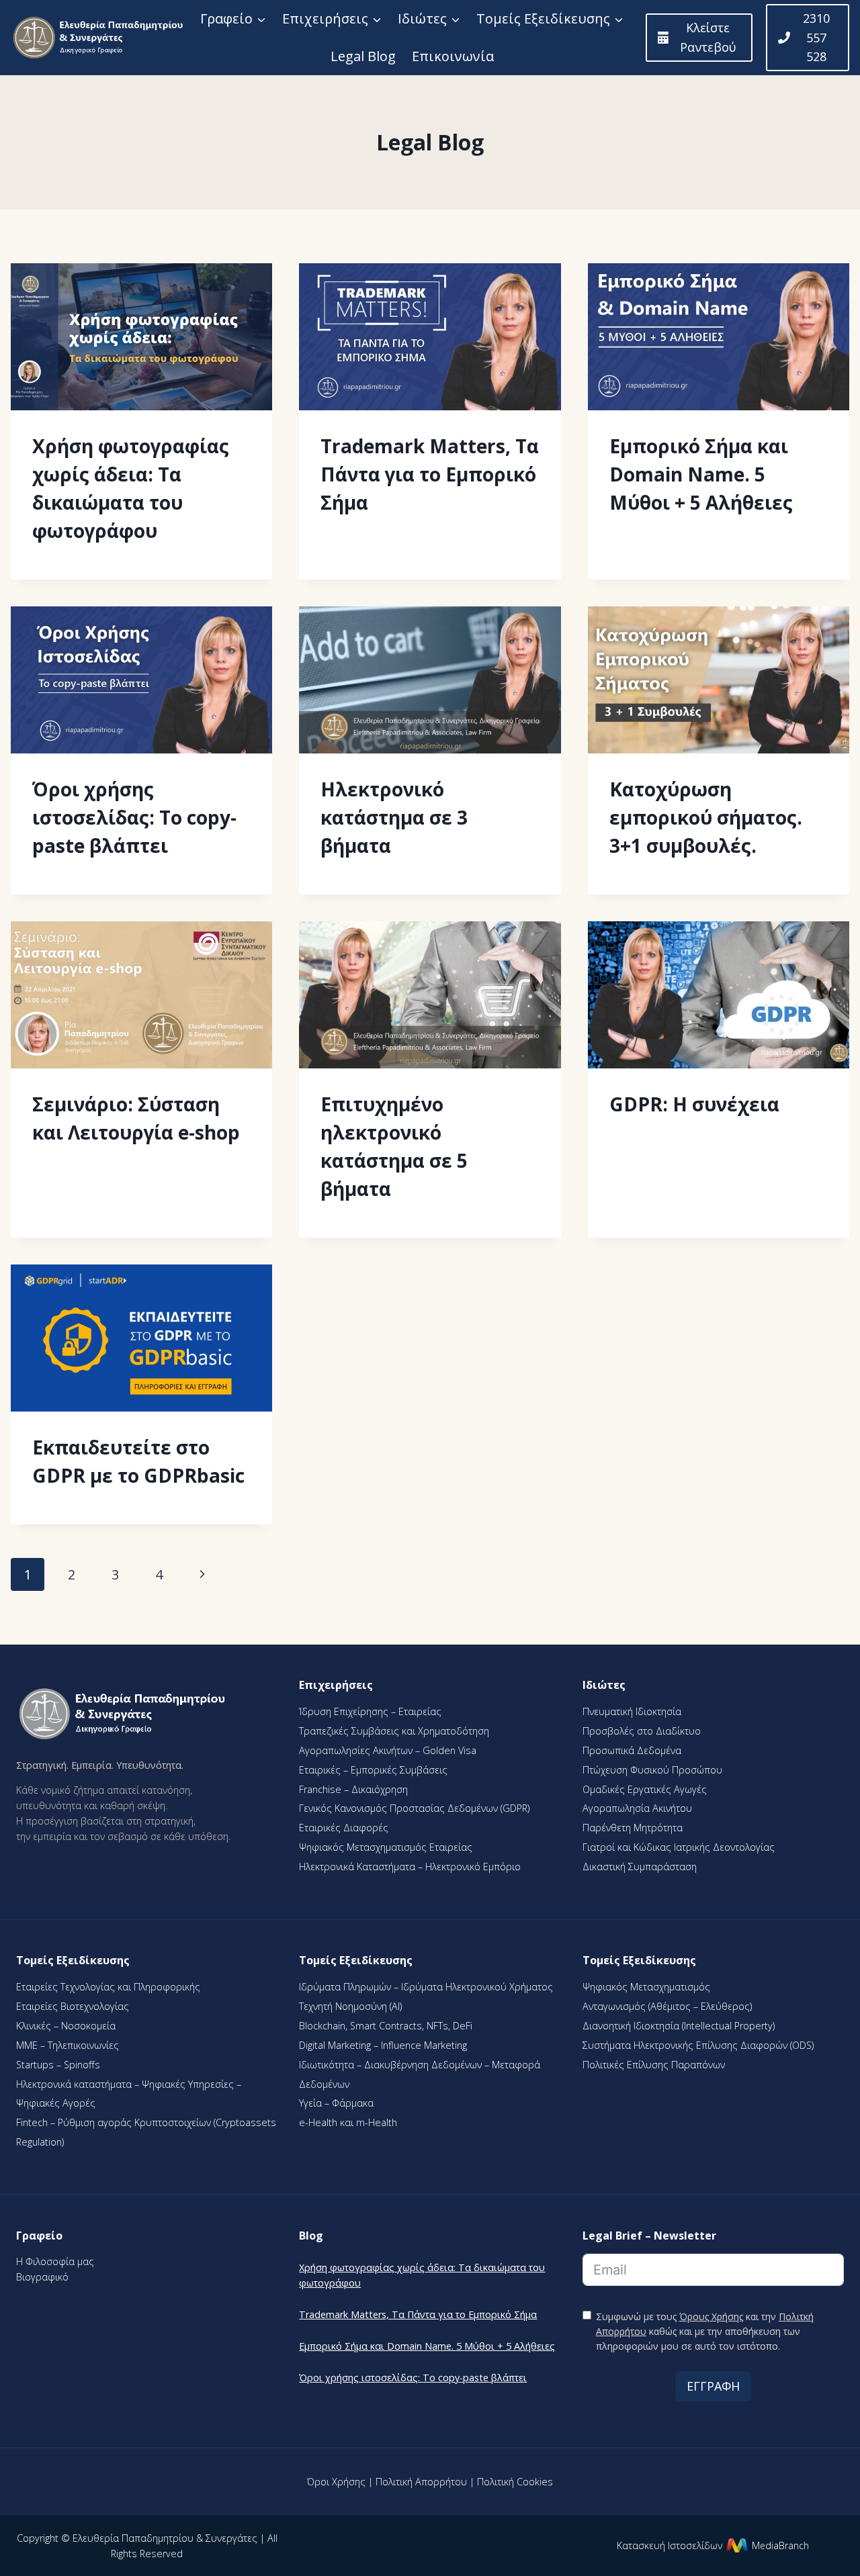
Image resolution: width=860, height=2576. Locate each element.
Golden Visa (448, 1750)
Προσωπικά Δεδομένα (632, 1750)
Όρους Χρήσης (711, 2316)
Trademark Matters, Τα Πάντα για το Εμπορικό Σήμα (430, 474)
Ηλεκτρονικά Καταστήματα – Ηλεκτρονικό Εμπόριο (410, 1867)
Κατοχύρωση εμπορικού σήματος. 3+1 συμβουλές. (706, 817)
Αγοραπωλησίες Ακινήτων (357, 1750)
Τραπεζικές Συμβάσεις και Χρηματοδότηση (394, 1731)
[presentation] (141, 337)
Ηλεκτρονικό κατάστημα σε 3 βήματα (394, 817)
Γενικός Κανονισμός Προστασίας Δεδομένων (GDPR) (414, 1808)
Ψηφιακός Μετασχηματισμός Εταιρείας (386, 1847)
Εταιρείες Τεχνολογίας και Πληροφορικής (108, 1987)
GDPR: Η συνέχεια (694, 1104)
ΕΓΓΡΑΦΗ (713, 2386)
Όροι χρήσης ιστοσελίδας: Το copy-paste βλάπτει (134, 817)
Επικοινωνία (453, 56)
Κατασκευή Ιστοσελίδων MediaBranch (713, 2545)
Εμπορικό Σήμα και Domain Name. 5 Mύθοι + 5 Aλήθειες (701, 474)
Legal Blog (363, 56)
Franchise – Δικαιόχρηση (353, 1789)
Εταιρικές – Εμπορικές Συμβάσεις (373, 1770)
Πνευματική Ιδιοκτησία (632, 1711)
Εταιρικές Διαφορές (344, 1828)
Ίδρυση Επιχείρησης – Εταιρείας (370, 1711)
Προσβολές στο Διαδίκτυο (642, 1731)
